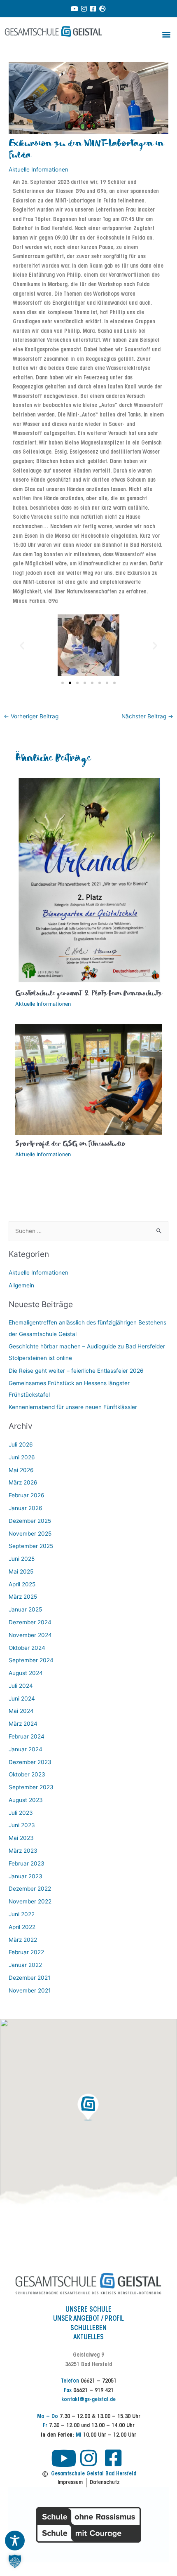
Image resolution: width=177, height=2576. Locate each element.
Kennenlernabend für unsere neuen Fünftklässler (73, 1407)
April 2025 (22, 1584)
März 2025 (23, 1597)
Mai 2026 (21, 1470)
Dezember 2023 (30, 1762)
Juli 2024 (21, 1686)
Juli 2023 (21, 1813)
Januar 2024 (26, 1749)
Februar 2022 (26, 1952)
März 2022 (23, 1940)
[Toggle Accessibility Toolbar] (15, 2541)
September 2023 (31, 1787)
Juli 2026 (21, 1444)
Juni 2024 (22, 1699)
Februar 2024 (27, 1736)
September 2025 (31, 1546)
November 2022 (30, 1901)
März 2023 (23, 1851)
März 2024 (23, 1724)
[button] (166, 34)
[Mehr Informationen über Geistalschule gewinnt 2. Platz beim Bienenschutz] (89, 880)
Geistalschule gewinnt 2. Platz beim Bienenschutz (88, 994)
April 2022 (22, 1927)
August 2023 (26, 1800)
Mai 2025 (21, 1571)
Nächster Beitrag (147, 716)
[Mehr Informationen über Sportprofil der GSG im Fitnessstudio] (89, 1079)
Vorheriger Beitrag (31, 716)
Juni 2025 (22, 1559)
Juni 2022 (22, 1914)
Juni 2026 (22, 1457)
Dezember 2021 (29, 1978)
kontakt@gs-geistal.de (88, 2400)
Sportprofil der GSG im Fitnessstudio (70, 1144)
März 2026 (23, 1482)
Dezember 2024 (30, 1622)
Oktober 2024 (27, 1648)
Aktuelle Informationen (38, 169)
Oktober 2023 (27, 1774)
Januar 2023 (26, 1876)
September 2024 (31, 1660)
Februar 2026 (27, 1495)
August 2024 (26, 1673)
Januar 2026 (26, 1508)
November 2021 (30, 1990)
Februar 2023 (27, 1863)
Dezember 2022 (30, 1889)
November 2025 (30, 1534)
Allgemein (21, 1285)
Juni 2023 (22, 1825)
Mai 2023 (21, 1838)
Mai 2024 (21, 1711)
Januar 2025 (25, 1609)
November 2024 (30, 1635)
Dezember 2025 (30, 1521)
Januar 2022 (25, 1965)
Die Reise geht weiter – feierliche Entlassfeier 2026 (76, 1371)
